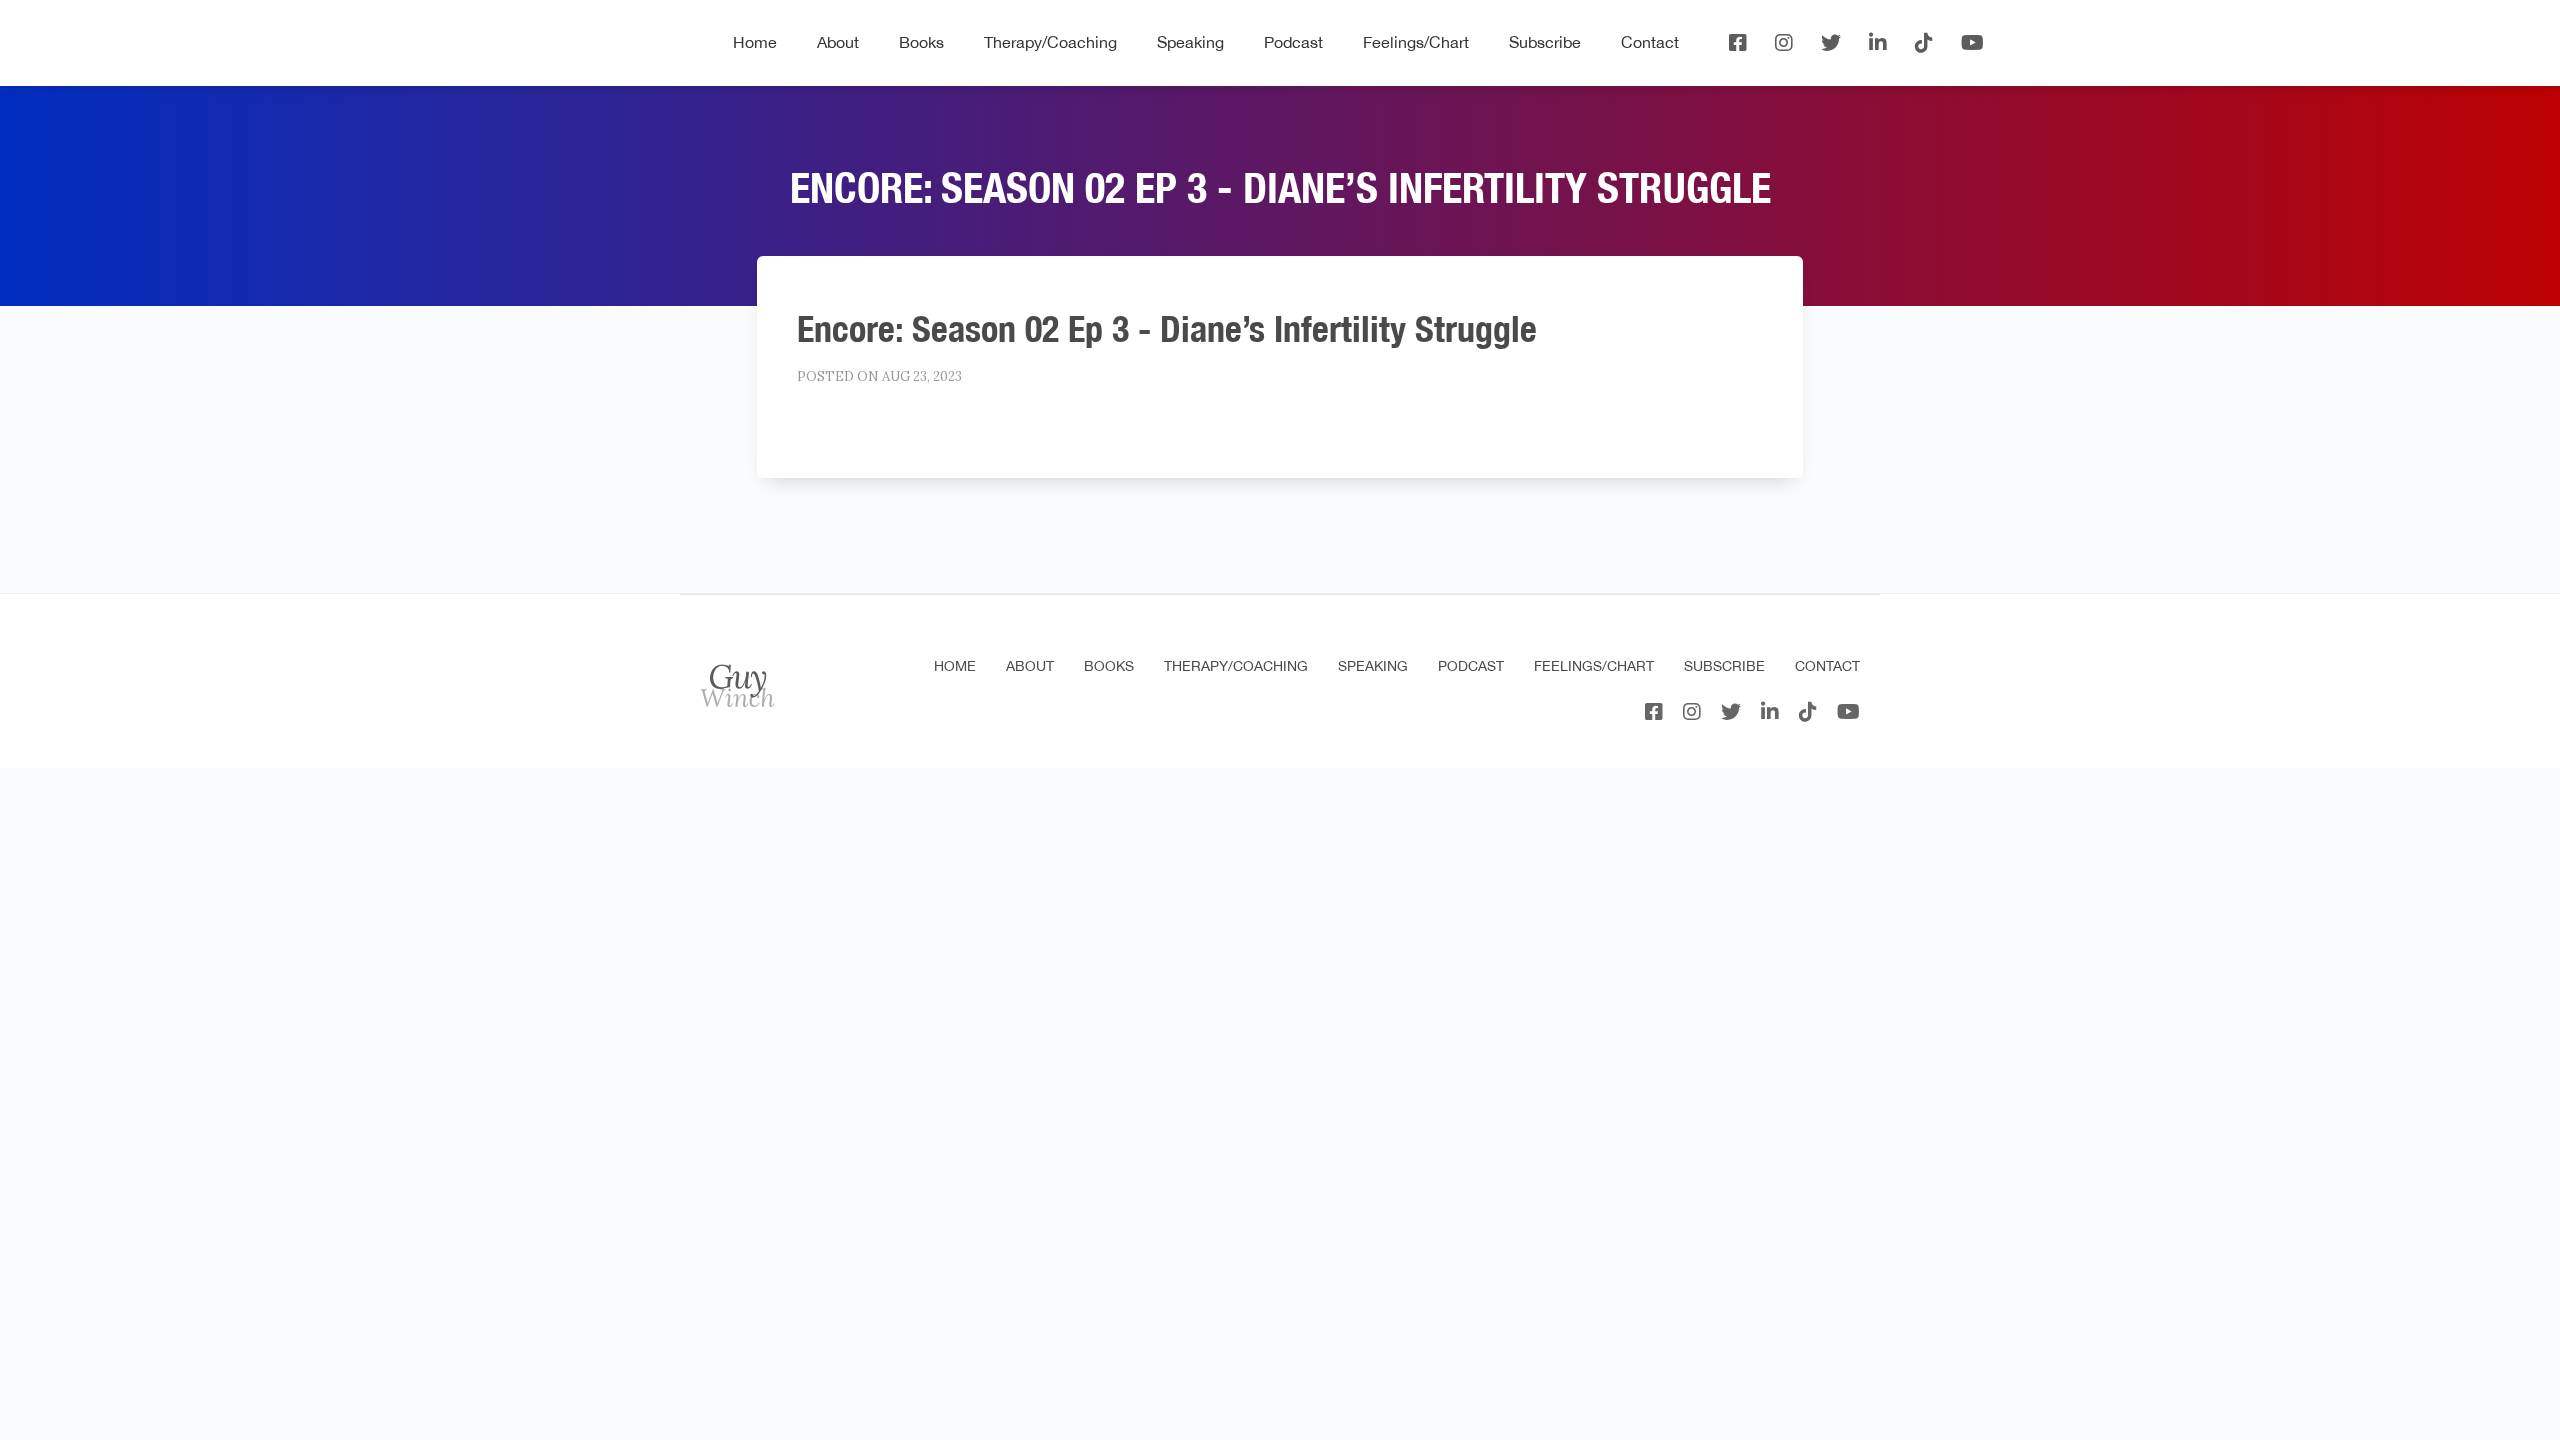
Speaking (1190, 42)
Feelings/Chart (1416, 42)
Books (921, 42)
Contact (1650, 42)
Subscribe (1545, 42)
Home (755, 42)
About (838, 42)
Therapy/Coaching (1050, 42)
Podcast (1293, 42)
